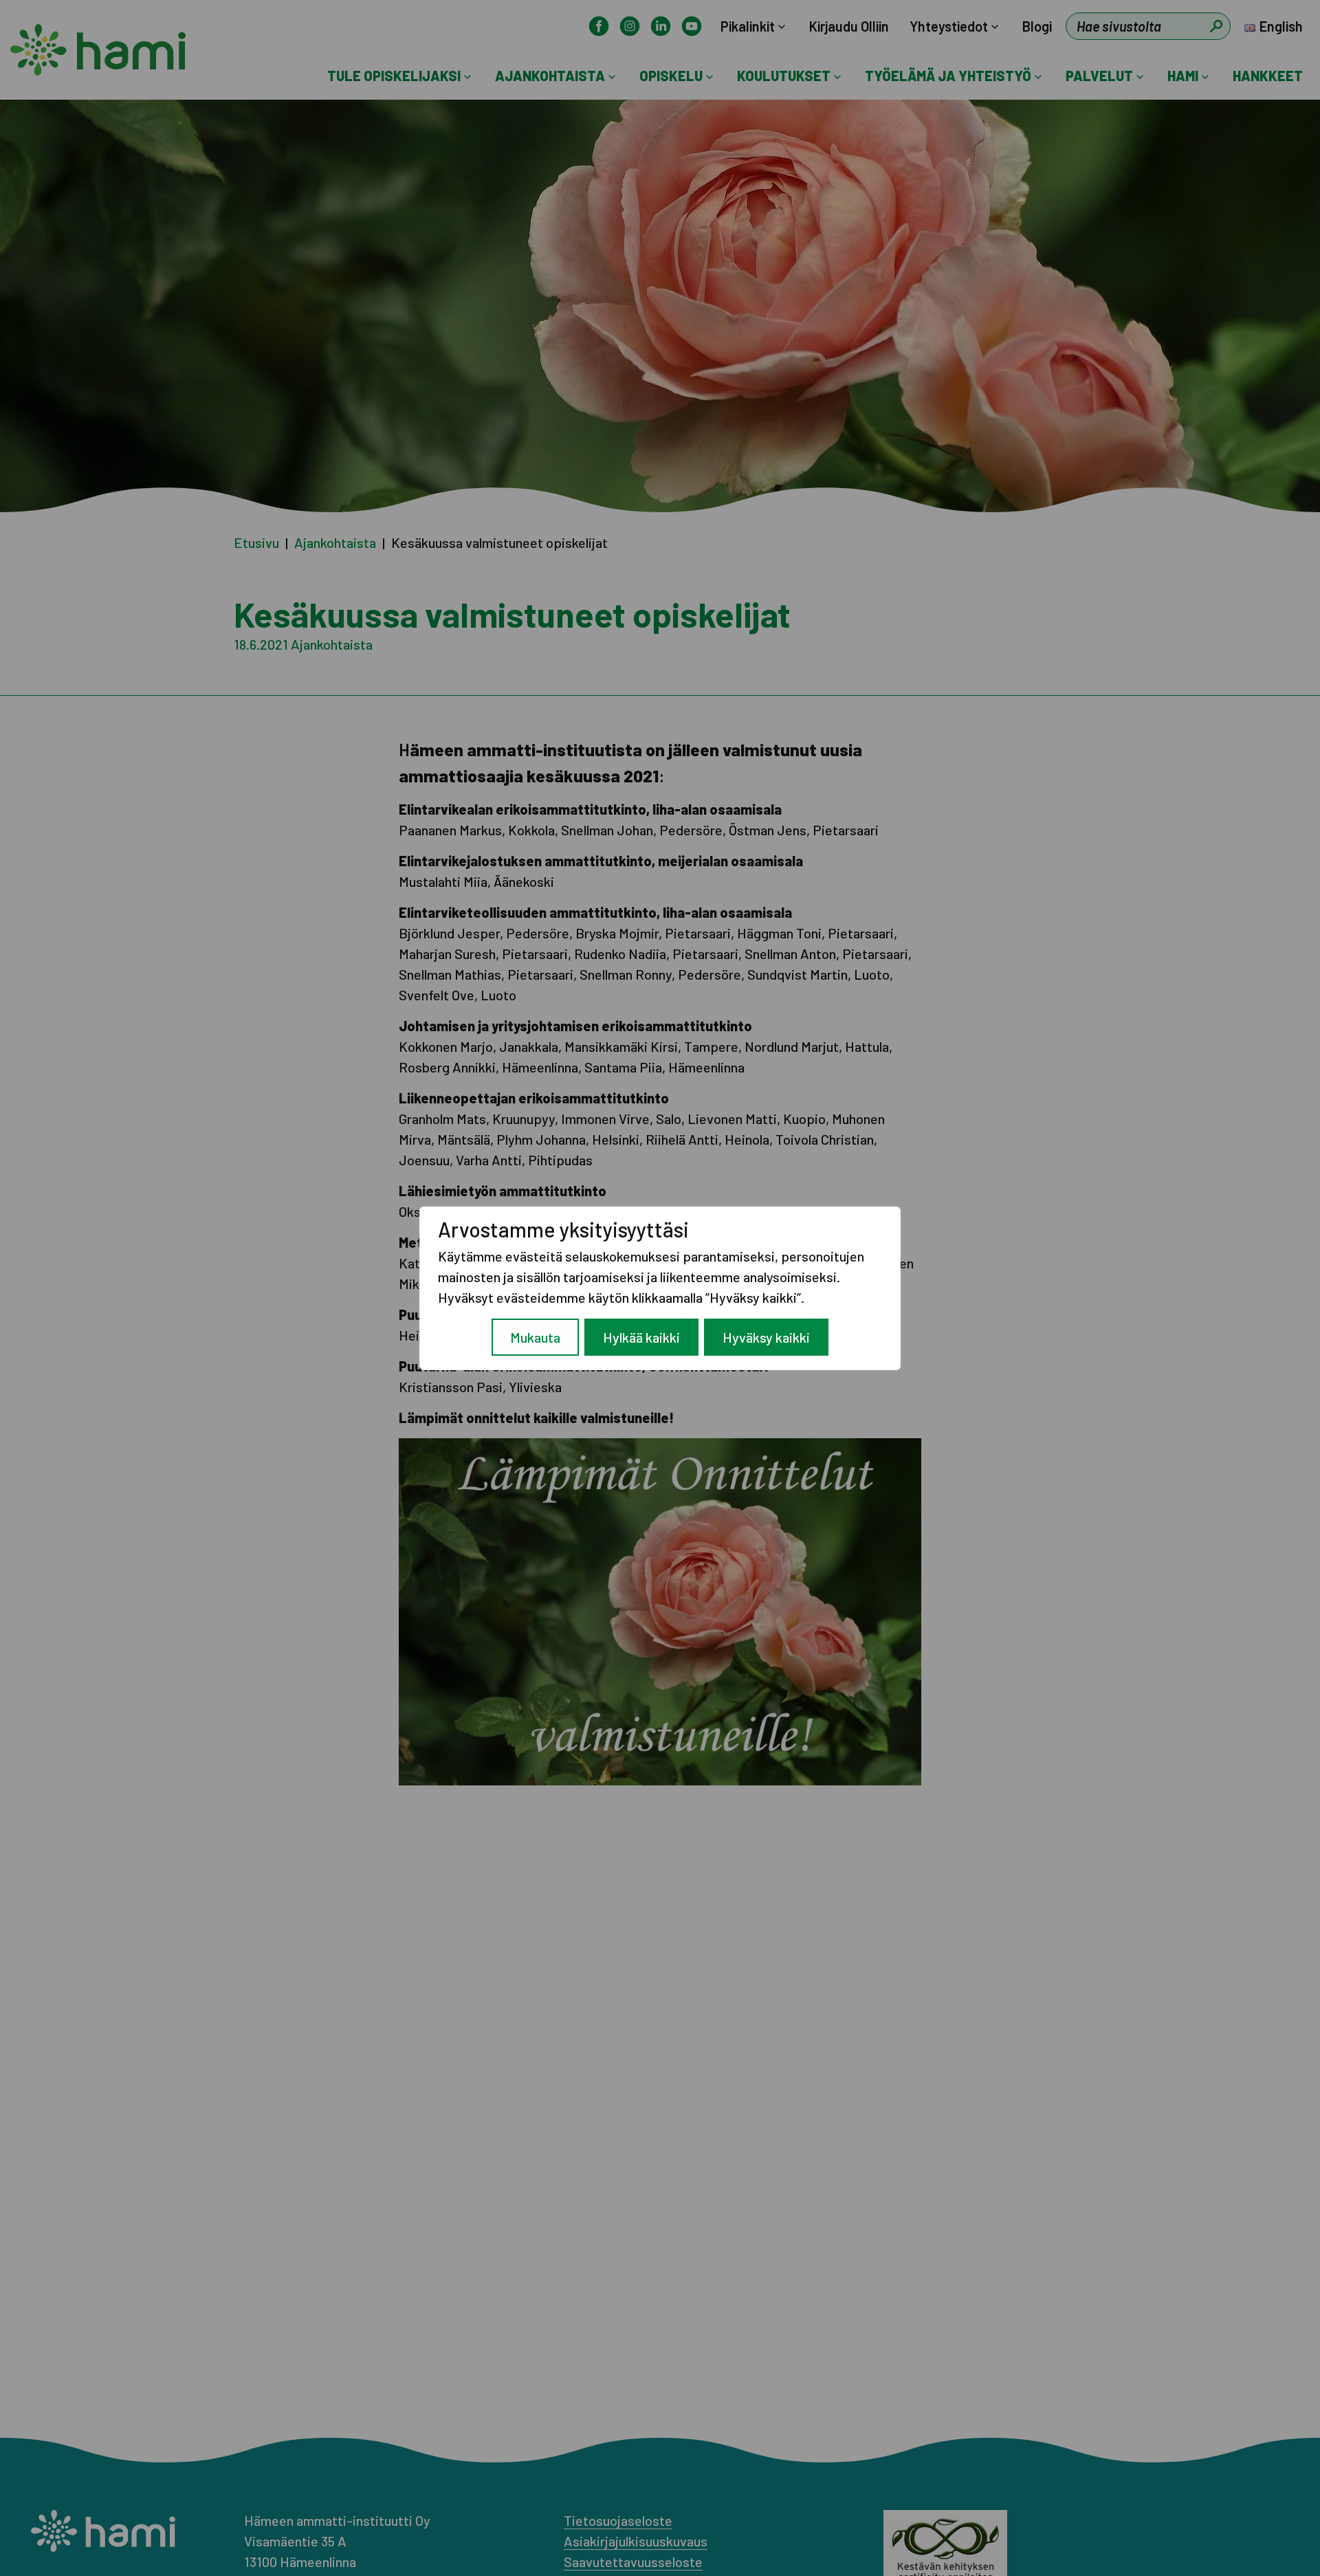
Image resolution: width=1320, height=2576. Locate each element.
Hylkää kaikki (641, 1337)
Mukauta (535, 1337)
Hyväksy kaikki (766, 1337)
